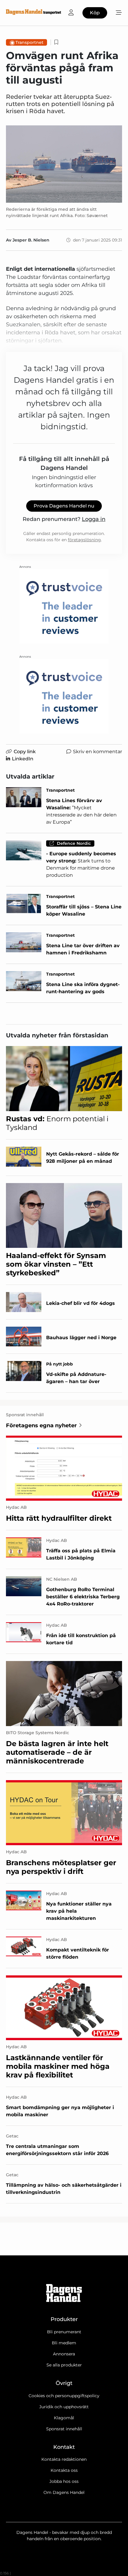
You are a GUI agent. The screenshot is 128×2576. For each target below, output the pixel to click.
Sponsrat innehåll (64, 2429)
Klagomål (64, 2418)
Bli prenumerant (64, 2332)
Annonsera (64, 2354)
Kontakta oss (64, 2470)
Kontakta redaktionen (64, 2459)
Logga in (94, 519)
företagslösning (84, 540)
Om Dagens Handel (64, 2492)
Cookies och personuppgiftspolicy (64, 2396)
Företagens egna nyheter (41, 1425)
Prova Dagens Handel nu (64, 506)
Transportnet (29, 42)
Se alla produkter (64, 2365)
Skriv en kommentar (97, 752)
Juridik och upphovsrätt (64, 2407)
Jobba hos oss (64, 2481)
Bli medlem (64, 2343)
